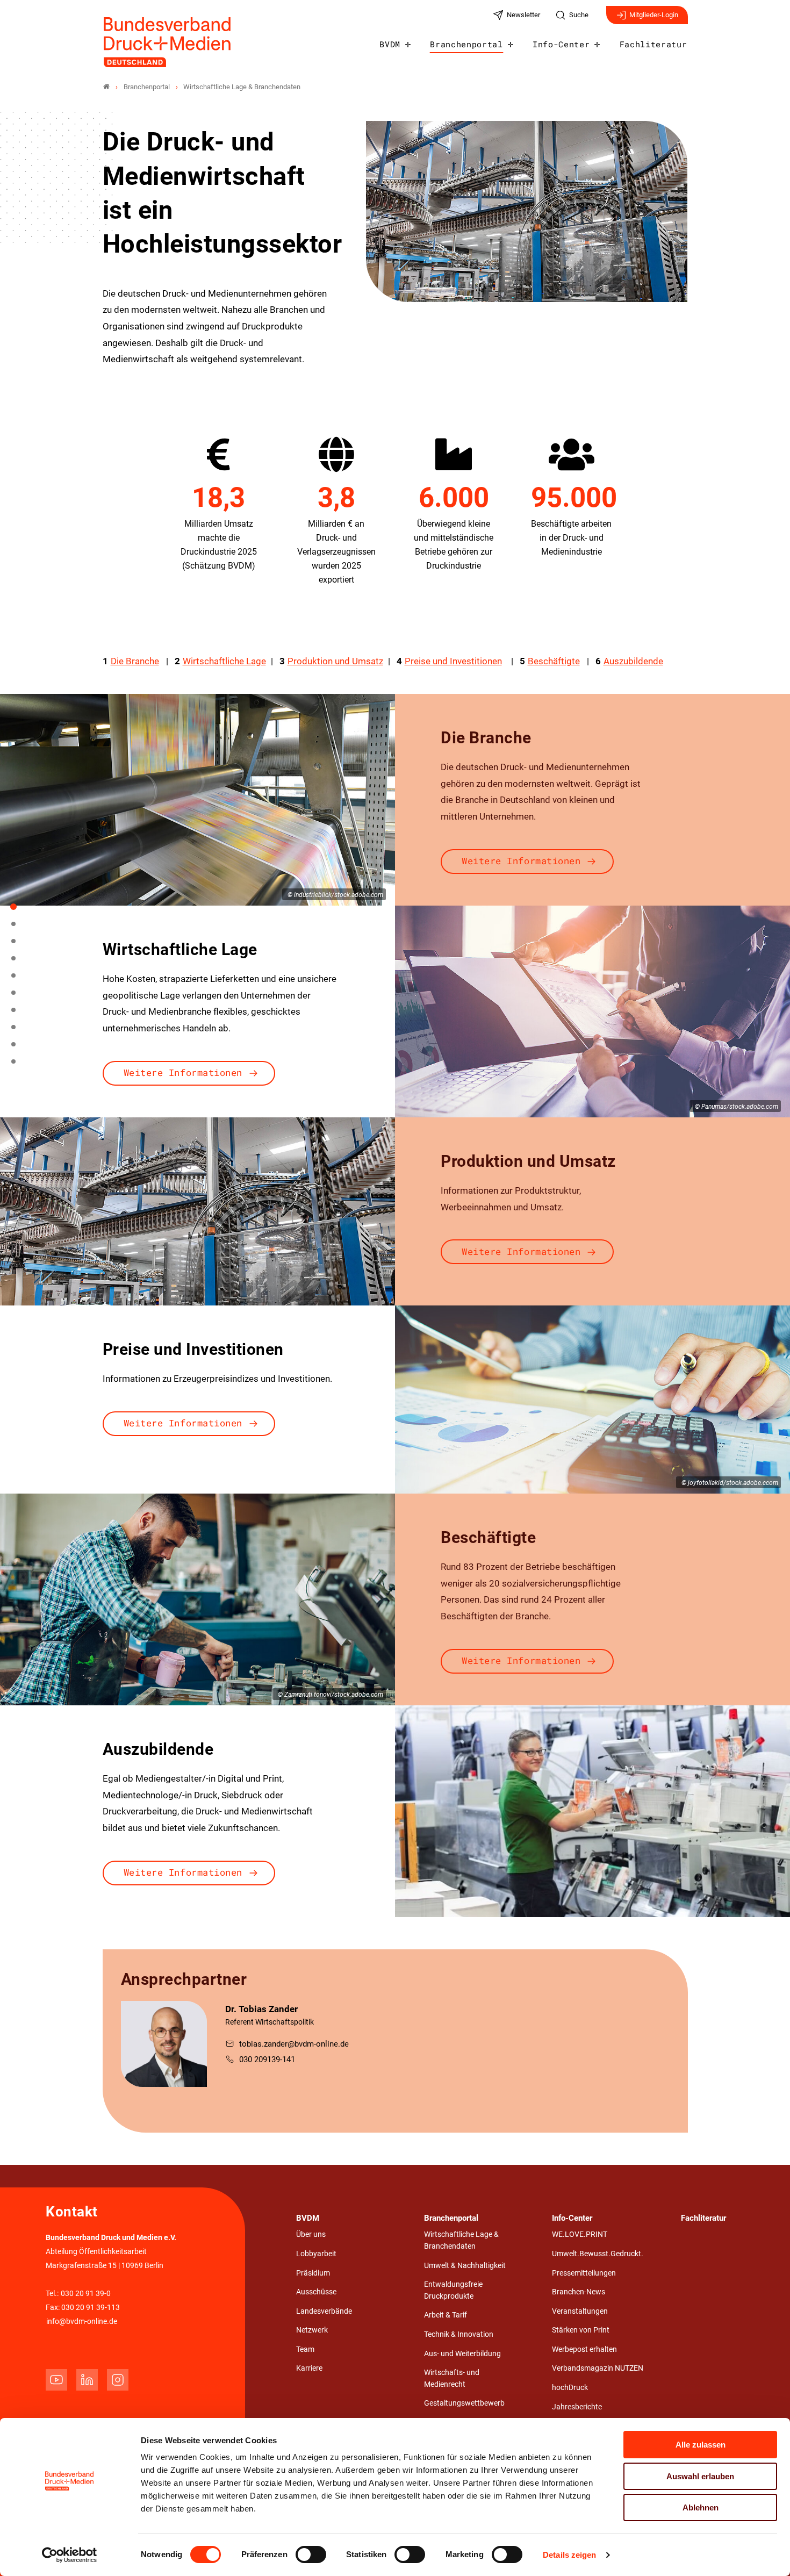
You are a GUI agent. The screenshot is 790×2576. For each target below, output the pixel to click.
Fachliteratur (653, 44)
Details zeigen (569, 2555)
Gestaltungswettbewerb (464, 2403)
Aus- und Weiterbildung (462, 2354)
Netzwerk (312, 2330)
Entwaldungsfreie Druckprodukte (453, 2290)
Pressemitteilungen (584, 2273)
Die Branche (135, 661)
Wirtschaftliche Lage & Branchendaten (461, 2240)
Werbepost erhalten (584, 2349)
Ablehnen (701, 2507)
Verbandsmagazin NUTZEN (598, 2368)
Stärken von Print (581, 2330)
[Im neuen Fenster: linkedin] (87, 2380)
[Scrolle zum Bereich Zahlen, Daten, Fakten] (19, 928)
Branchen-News (579, 2292)
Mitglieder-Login (654, 15)
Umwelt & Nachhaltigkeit (465, 2266)
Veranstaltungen (580, 2311)
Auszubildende (633, 661)
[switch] (311, 2555)
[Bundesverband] (106, 87)
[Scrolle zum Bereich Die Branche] (19, 962)
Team (305, 2349)
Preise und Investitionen (453, 661)
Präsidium (313, 2273)
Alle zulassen (701, 2445)
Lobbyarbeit (316, 2254)
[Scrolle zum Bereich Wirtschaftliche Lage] (19, 979)
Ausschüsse (316, 2292)
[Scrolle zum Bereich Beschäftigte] (19, 1031)
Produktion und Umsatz (335, 661)
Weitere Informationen (521, 861)
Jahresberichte (577, 2407)
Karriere (309, 2368)
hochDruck (570, 2388)
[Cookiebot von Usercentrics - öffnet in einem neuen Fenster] (70, 2555)
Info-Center (561, 44)
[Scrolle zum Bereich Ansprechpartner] (19, 1065)
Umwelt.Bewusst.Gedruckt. (598, 2254)
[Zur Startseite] (168, 42)
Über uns (311, 2234)
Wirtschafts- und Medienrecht (452, 2378)
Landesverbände (324, 2311)
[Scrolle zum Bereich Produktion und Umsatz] (19, 996)
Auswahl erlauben (700, 2476)
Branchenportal (466, 44)
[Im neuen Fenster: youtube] (56, 2380)
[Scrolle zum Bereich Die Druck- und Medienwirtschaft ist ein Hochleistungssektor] (19, 910)
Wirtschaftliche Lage (224, 661)
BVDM (390, 44)
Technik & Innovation (459, 2334)
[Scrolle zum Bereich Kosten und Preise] (19, 1014)
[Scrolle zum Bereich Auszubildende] (19, 1048)
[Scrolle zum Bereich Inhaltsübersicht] (19, 945)
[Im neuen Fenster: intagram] (118, 2380)
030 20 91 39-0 (86, 2294)
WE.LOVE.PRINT (580, 2234)
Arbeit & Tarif (446, 2315)
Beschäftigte (554, 661)
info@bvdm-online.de (82, 2322)
